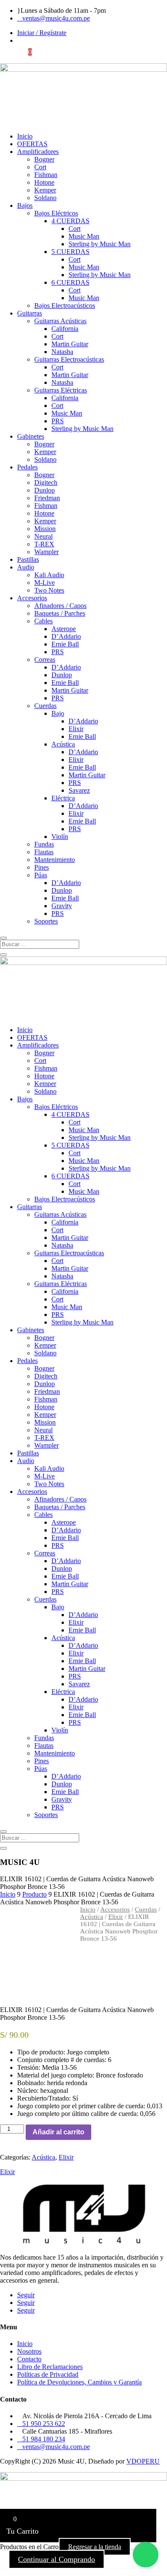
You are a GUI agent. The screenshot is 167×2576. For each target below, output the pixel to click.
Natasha (62, 352)
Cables (43, 621)
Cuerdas (45, 706)
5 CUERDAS (70, 252)
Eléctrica (63, 798)
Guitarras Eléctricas (61, 390)
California (65, 329)
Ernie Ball (65, 644)
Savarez (79, 790)
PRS (58, 421)
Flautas (44, 852)
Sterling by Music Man (100, 244)
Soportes (46, 921)
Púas (41, 875)
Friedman (47, 498)
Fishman (46, 175)
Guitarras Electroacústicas (69, 359)
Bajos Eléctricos (56, 213)
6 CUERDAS (70, 282)
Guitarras (30, 313)
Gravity (62, 906)
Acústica (63, 744)
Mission (45, 529)
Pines (42, 867)
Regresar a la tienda (95, 2547)
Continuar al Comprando (57, 2559)
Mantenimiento (55, 860)
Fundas (44, 844)
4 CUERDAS (70, 221)
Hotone (44, 182)
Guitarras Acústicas (60, 321)
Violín (60, 837)
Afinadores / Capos (60, 606)
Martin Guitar (70, 344)
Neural (43, 536)
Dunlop (45, 490)
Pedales (27, 467)
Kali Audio (49, 575)
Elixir (76, 729)
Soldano (45, 198)
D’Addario (66, 636)
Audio (26, 567)
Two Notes (49, 590)
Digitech (46, 482)
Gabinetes (31, 436)
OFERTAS (32, 144)
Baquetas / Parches (60, 613)
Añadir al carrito (58, 2132)
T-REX (44, 544)
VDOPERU (143, 2461)
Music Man (84, 236)
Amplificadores (38, 152)
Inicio (25, 136)
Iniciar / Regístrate (42, 33)
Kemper (45, 190)
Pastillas (28, 559)
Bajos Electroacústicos (65, 305)
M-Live (45, 583)
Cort (40, 167)
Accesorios (32, 598)
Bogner (44, 159)
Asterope (64, 629)
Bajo (58, 713)
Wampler (46, 552)
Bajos (25, 205)
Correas (45, 659)
